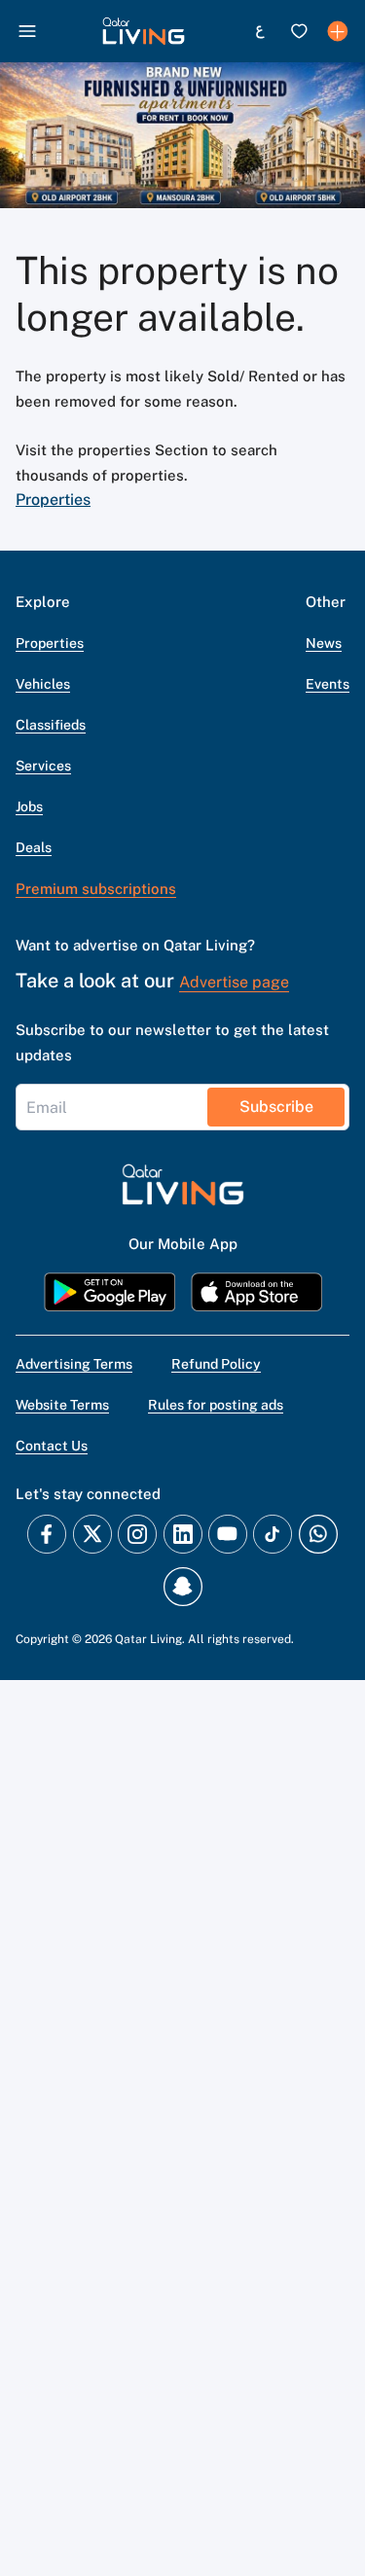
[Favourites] (299, 31)
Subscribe (276, 1107)
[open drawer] (27, 31)
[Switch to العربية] (260, 31)
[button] (144, 31)
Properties (53, 500)
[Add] (338, 31)
